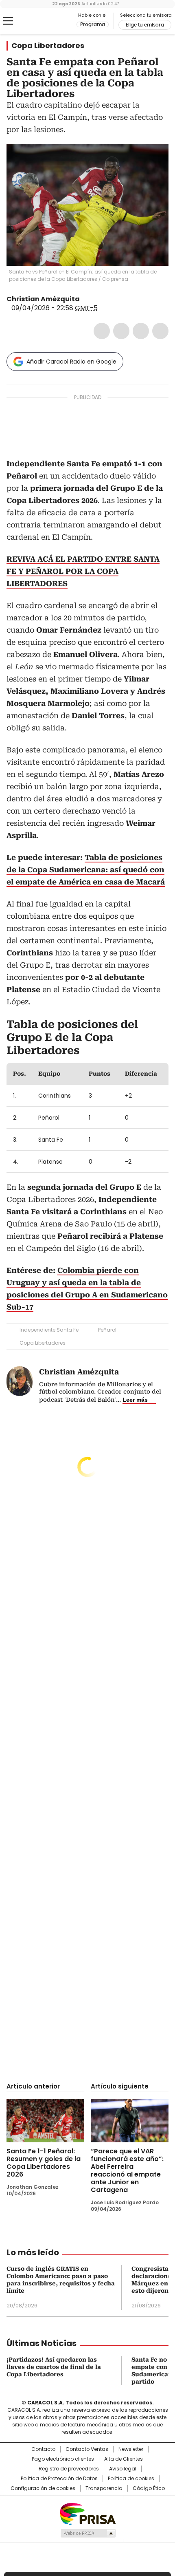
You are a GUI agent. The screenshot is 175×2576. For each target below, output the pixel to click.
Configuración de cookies (43, 2488)
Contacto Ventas (87, 2449)
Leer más (135, 1400)
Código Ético (149, 2488)
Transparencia (104, 2488)
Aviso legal (123, 2469)
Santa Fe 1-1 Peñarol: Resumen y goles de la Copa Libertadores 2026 (44, 2163)
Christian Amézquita (43, 299)
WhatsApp (160, 331)
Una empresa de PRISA (87, 2513)
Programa (93, 24)
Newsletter (131, 2449)
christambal (85, 299)
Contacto (43, 2449)
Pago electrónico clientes (63, 2459)
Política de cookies (131, 2479)
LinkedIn (141, 331)
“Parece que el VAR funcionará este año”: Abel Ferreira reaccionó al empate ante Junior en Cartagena (127, 2170)
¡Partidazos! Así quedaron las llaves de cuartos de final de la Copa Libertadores (54, 2367)
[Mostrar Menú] (8, 21)
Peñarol (107, 1330)
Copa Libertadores (48, 46)
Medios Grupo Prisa (88, 2533)
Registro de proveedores (69, 2469)
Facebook (102, 331)
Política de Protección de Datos (59, 2479)
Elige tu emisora (145, 25)
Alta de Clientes (124, 2459)
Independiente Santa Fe (49, 1330)
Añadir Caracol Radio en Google (71, 362)
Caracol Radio (40, 21)
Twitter (121, 331)
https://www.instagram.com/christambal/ (95, 299)
